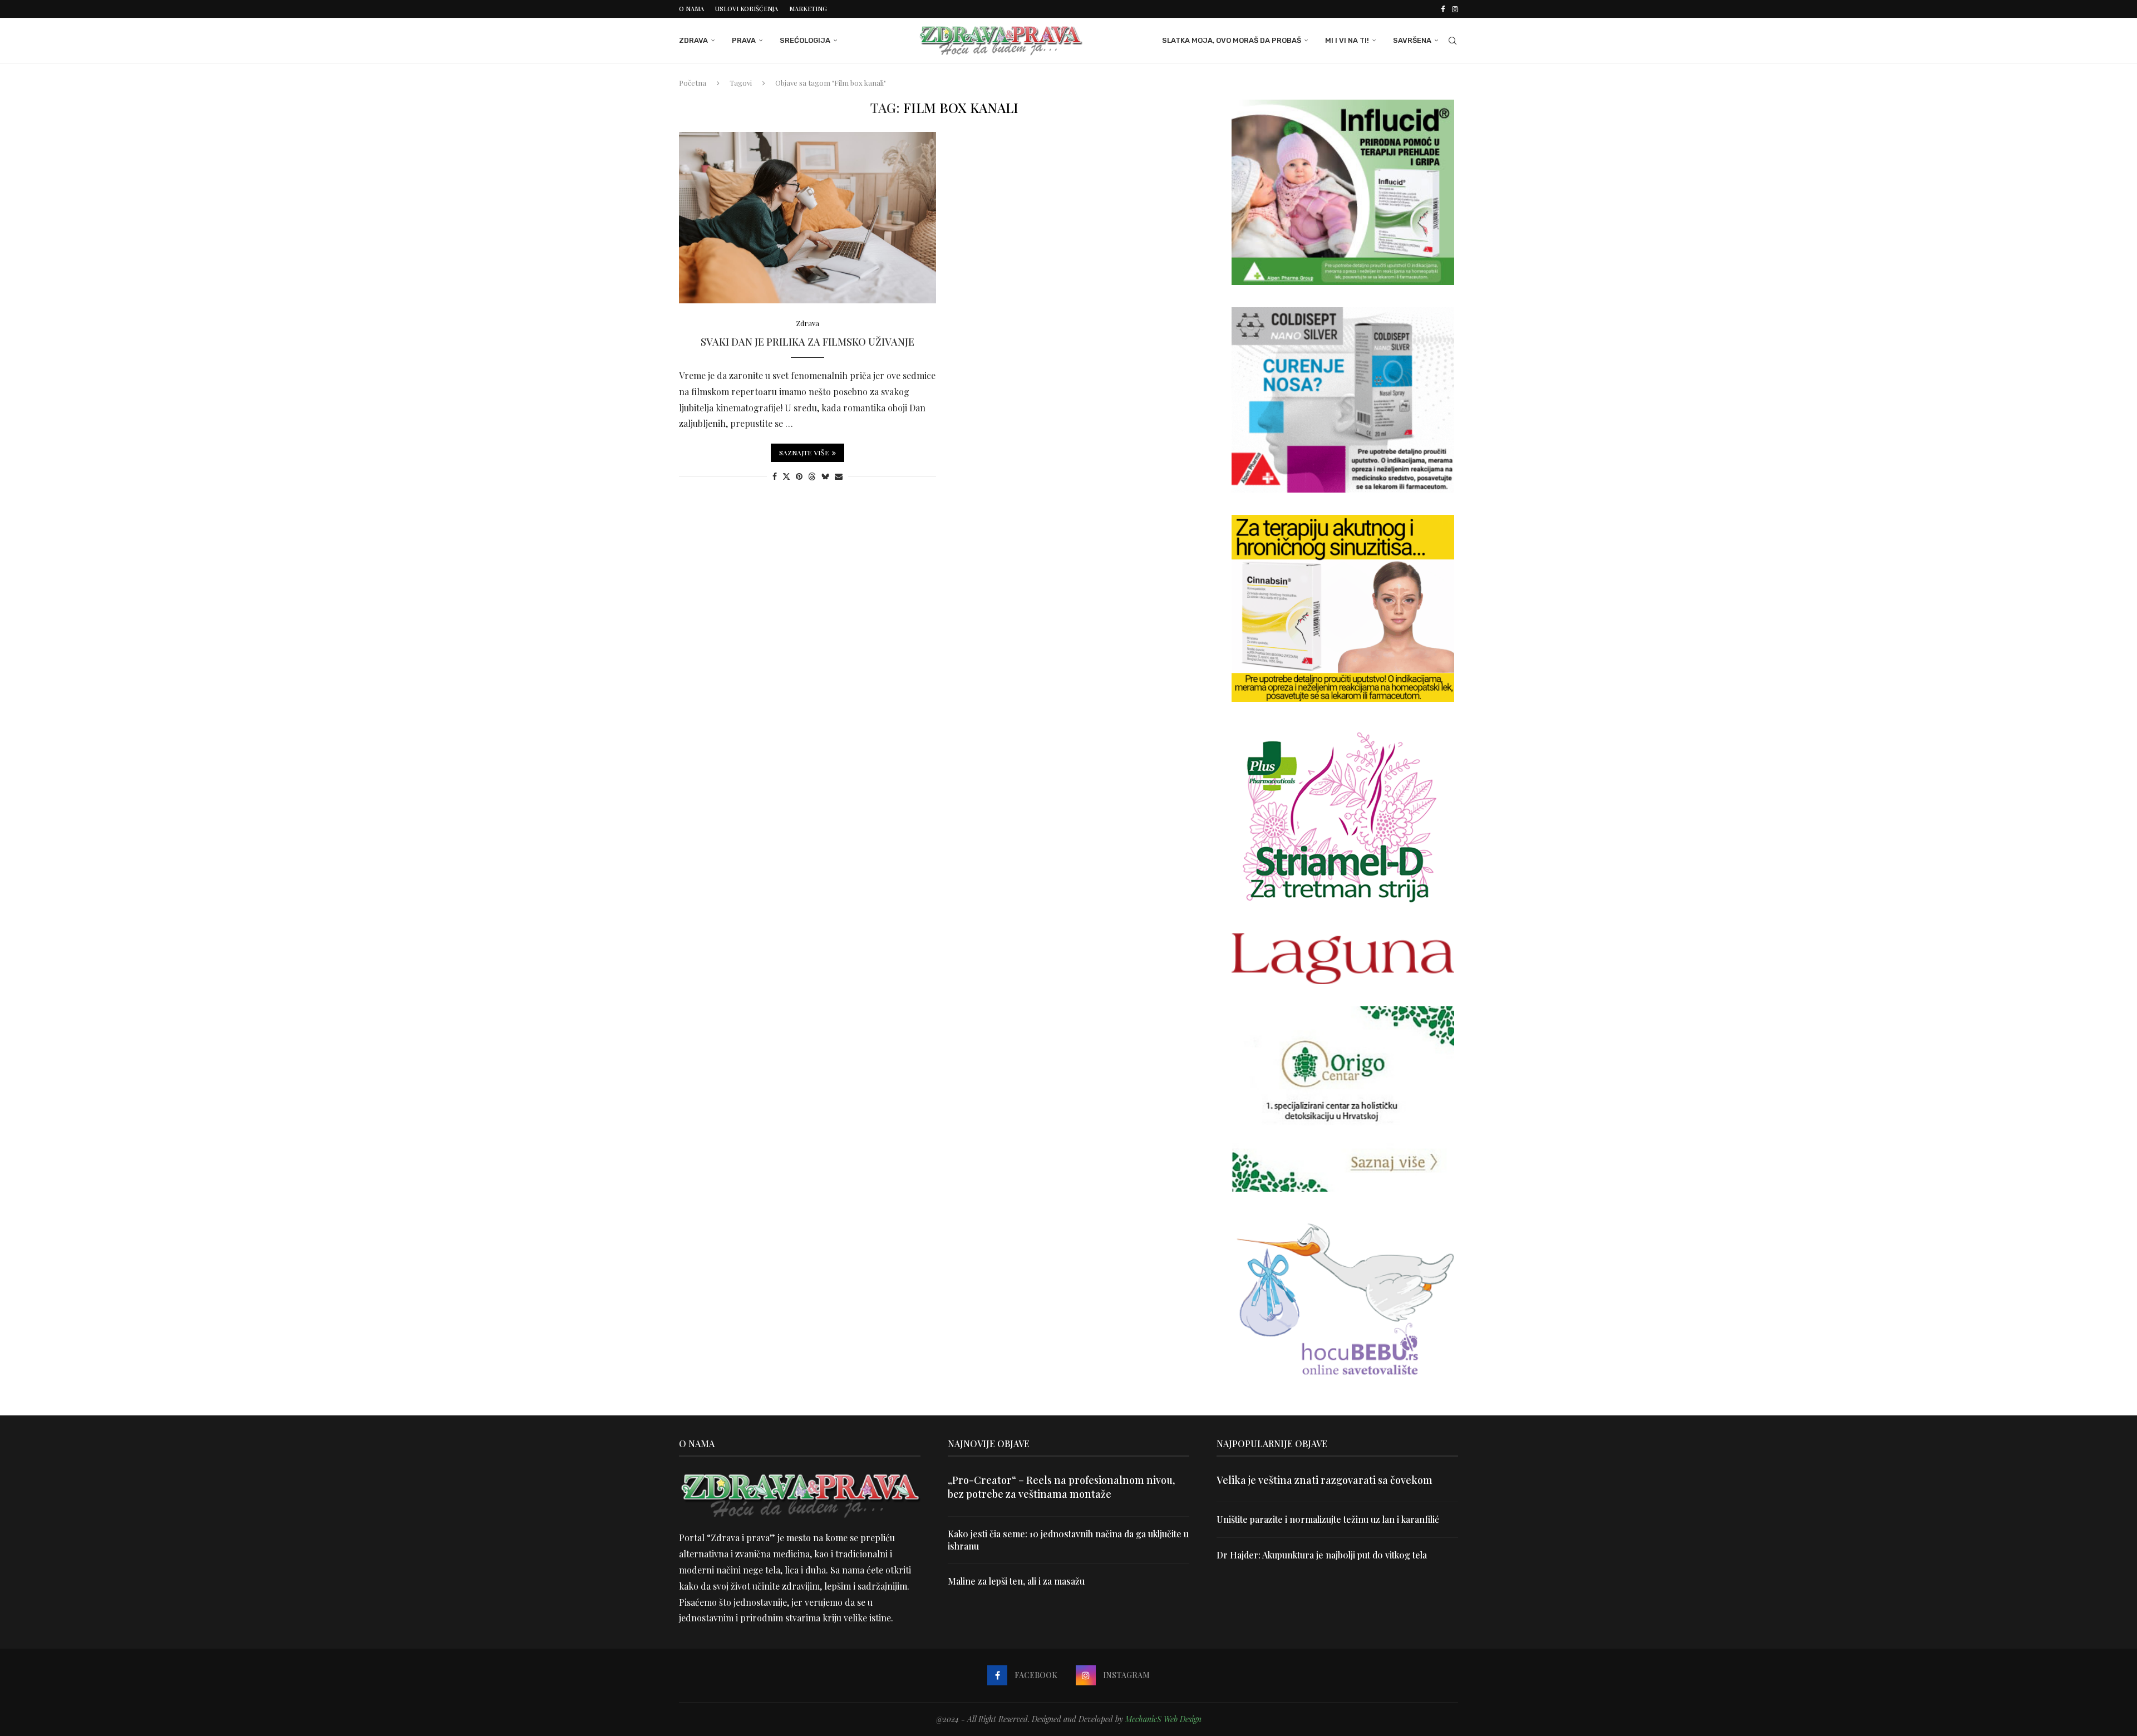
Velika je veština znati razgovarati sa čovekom (1324, 1480)
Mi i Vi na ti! (1347, 40)
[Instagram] (1455, 9)
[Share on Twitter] (786, 476)
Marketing (808, 9)
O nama (691, 9)
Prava (744, 40)
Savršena (1412, 40)
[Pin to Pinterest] (799, 476)
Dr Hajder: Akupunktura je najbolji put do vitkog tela (1322, 1555)
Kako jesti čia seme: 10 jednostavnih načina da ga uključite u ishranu (1068, 1540)
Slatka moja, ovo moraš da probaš (1232, 40)
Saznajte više (804, 453)
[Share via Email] (839, 476)
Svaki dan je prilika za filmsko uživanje (807, 342)
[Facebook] (1443, 9)
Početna (693, 83)
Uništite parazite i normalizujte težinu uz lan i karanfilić (1328, 1519)
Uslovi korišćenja (747, 9)
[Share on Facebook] (775, 476)
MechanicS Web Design (1163, 1719)
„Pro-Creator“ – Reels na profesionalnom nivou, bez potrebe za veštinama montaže (1061, 1487)
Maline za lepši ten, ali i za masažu (1016, 1581)
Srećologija (805, 40)
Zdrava (693, 40)
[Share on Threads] (812, 476)
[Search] (1452, 41)
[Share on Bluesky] (825, 476)
